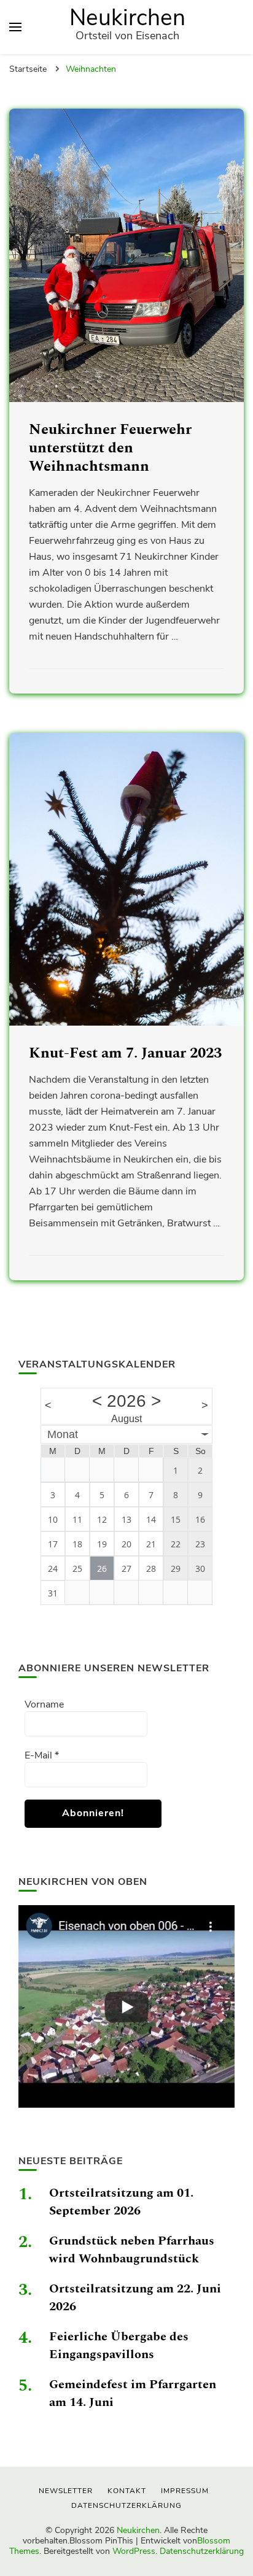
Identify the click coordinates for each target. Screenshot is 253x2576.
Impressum (185, 2491)
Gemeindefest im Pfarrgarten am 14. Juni (133, 2393)
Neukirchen (127, 18)
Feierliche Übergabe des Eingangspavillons (119, 2346)
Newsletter (66, 2491)
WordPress (134, 2551)
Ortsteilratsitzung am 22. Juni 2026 (135, 2298)
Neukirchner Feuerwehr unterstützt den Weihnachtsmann (110, 448)
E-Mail (42, 1755)
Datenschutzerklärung (202, 2551)
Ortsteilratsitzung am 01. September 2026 (121, 2202)
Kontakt (127, 2491)
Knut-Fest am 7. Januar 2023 (125, 1053)
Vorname (44, 1704)
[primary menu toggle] (15, 27)
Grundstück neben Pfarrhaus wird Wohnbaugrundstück (132, 2250)
